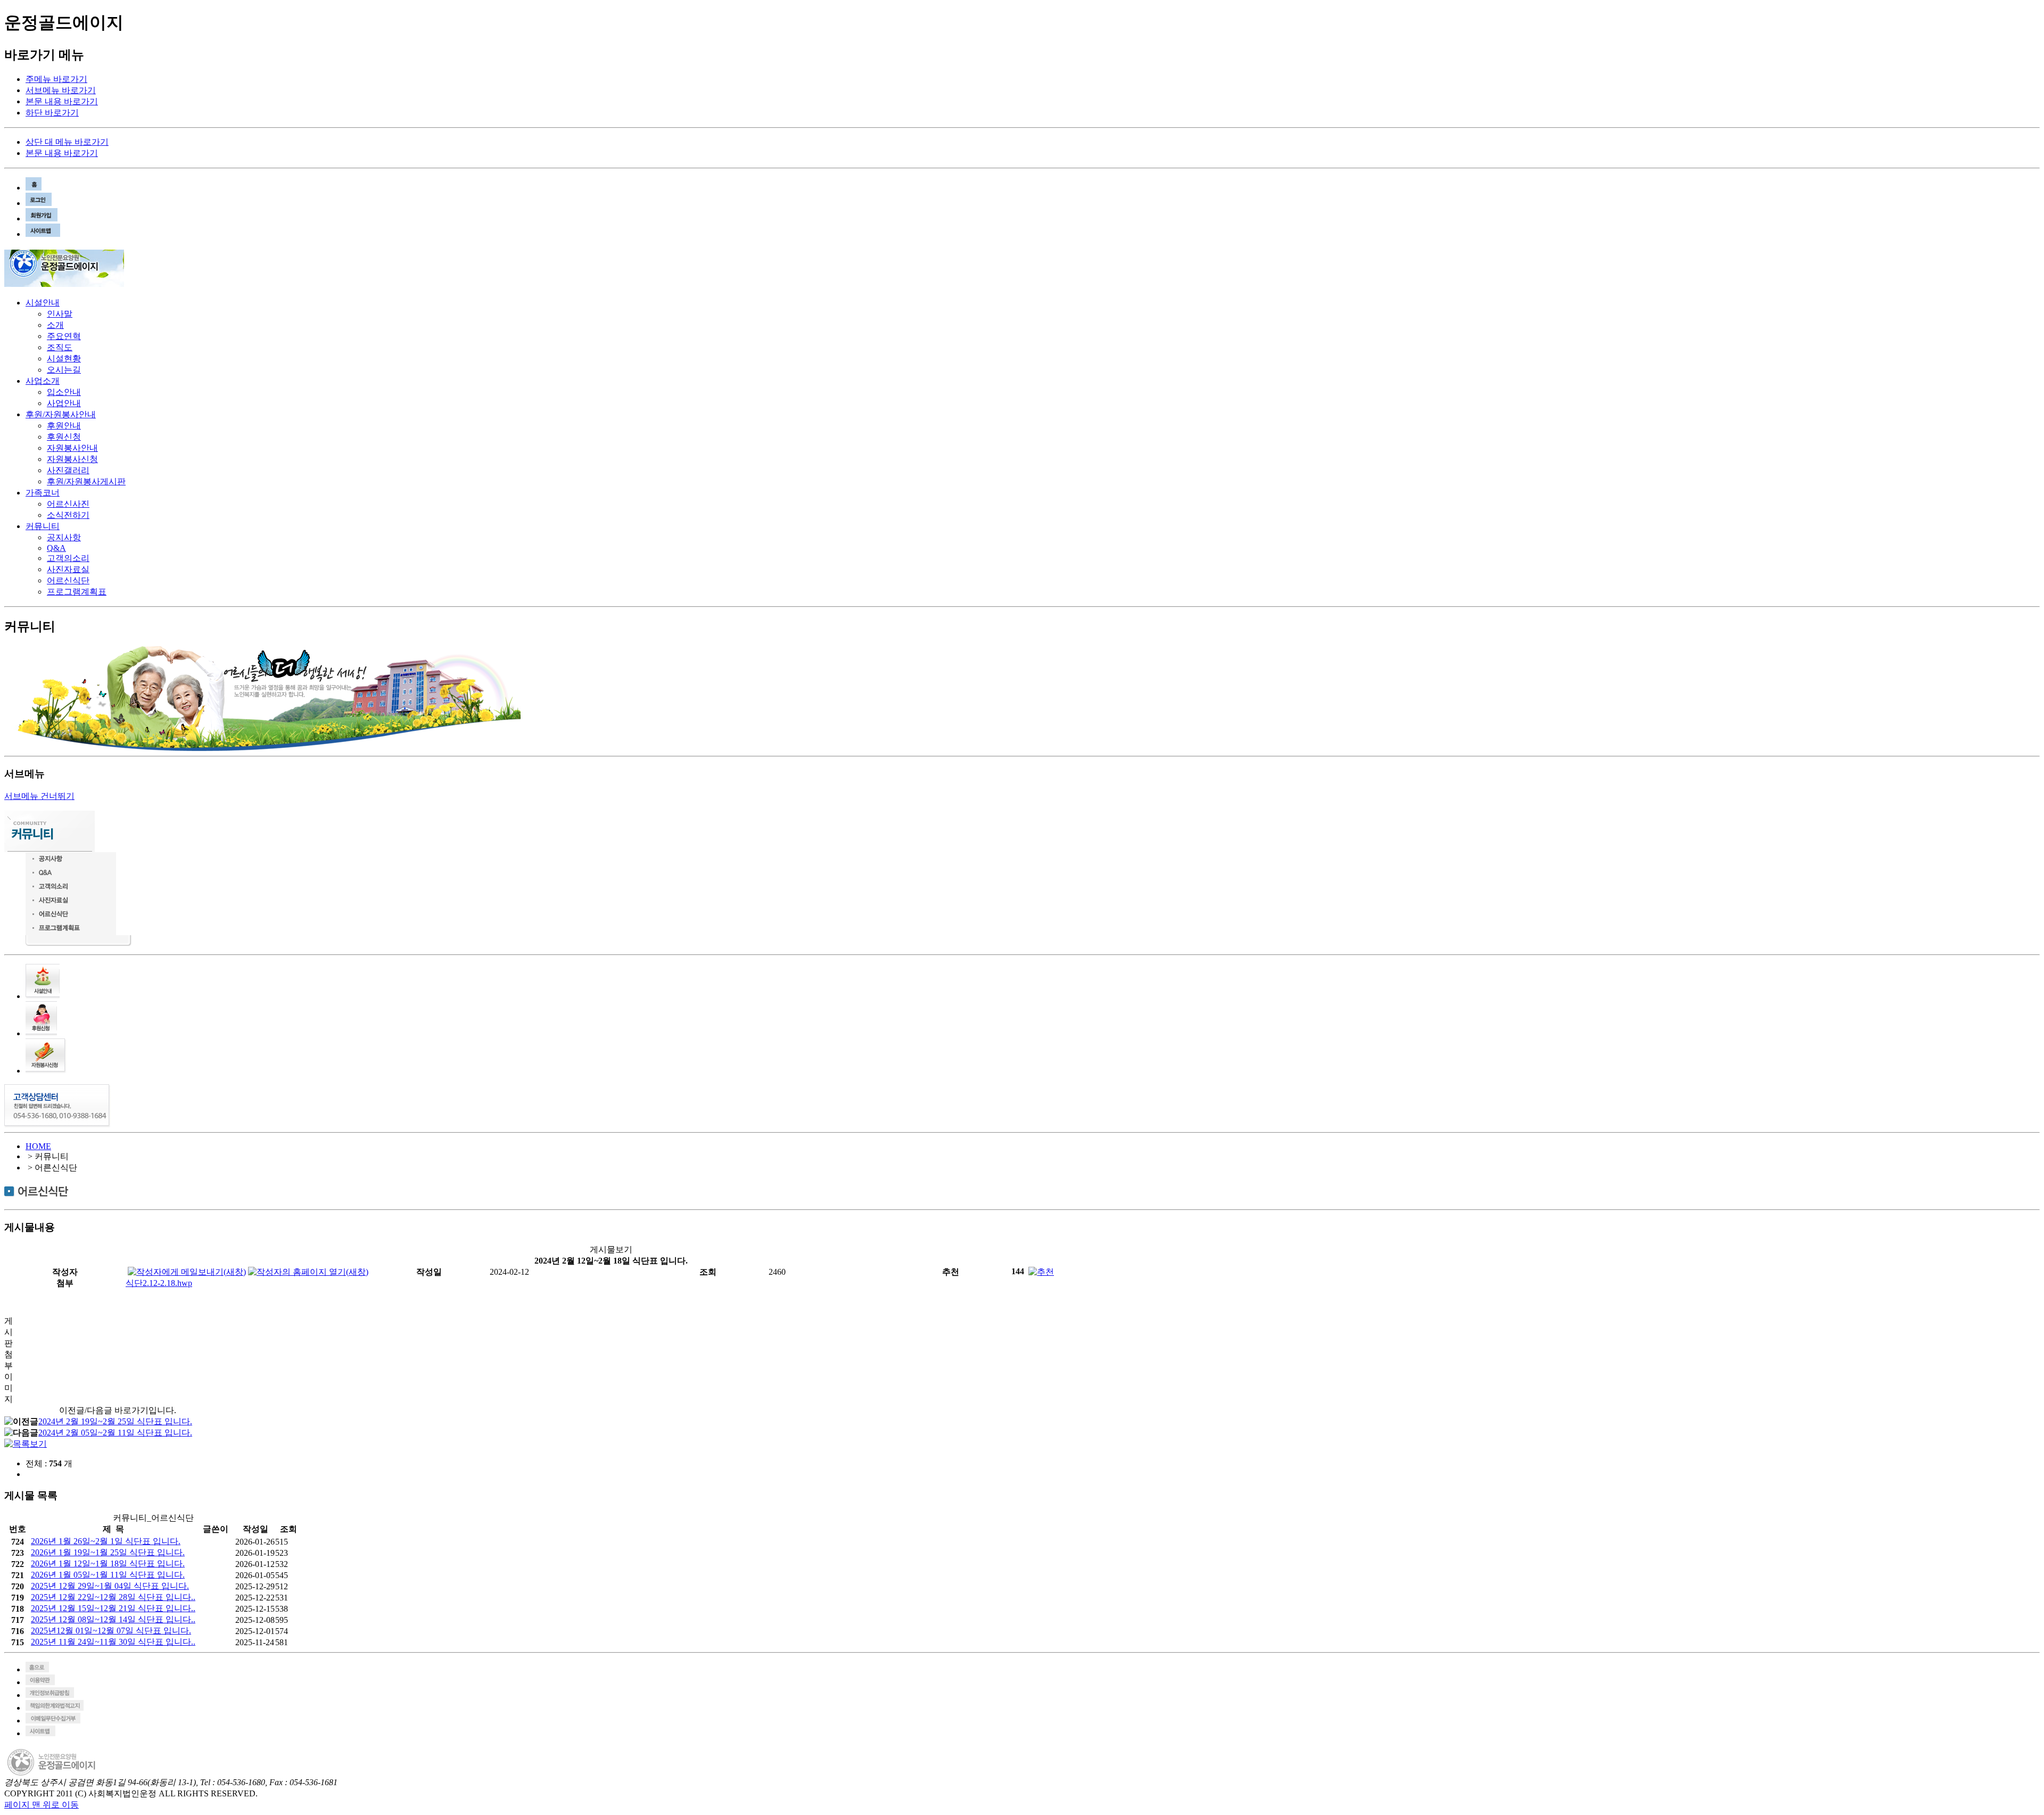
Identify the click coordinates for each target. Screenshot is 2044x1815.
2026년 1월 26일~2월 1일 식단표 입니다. (106, 1541)
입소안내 (64, 392)
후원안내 (64, 426)
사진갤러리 (68, 470)
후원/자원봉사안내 (61, 414)
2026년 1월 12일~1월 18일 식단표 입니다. (108, 1564)
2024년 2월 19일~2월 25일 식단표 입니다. (115, 1421)
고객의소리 (68, 558)
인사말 (60, 314)
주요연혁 (64, 336)
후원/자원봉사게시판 (86, 481)
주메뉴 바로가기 (56, 79)
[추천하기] (1041, 1271)
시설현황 (64, 358)
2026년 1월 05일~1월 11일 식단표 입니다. (108, 1575)
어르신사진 (68, 504)
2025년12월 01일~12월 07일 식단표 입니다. (111, 1631)
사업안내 (64, 403)
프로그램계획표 (77, 592)
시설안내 (43, 303)
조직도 (60, 347)
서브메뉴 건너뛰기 (39, 796)
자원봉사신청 (72, 459)
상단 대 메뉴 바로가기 (67, 142)
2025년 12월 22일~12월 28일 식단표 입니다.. (113, 1597)
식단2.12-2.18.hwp (159, 1283)
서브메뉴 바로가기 (61, 90)
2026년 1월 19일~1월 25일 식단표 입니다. (108, 1552)
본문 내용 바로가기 (62, 101)
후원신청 (64, 437)
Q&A (56, 548)
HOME (38, 1146)
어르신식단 (68, 580)
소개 (55, 325)
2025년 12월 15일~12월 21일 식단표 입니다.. (113, 1608)
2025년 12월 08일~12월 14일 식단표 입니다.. (113, 1619)
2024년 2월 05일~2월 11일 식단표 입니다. (115, 1433)
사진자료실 (68, 569)
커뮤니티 (43, 526)
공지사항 (64, 537)
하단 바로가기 (52, 113)
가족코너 (43, 493)
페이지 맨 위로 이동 (42, 1805)
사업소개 (43, 381)
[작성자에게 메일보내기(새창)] (187, 1271)
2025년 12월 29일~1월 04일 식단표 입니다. (110, 1586)
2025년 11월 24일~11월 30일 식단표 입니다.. (113, 1642)
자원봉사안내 (72, 448)
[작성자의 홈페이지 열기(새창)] (308, 1271)
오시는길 (64, 370)
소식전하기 (68, 515)
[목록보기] (26, 1444)
